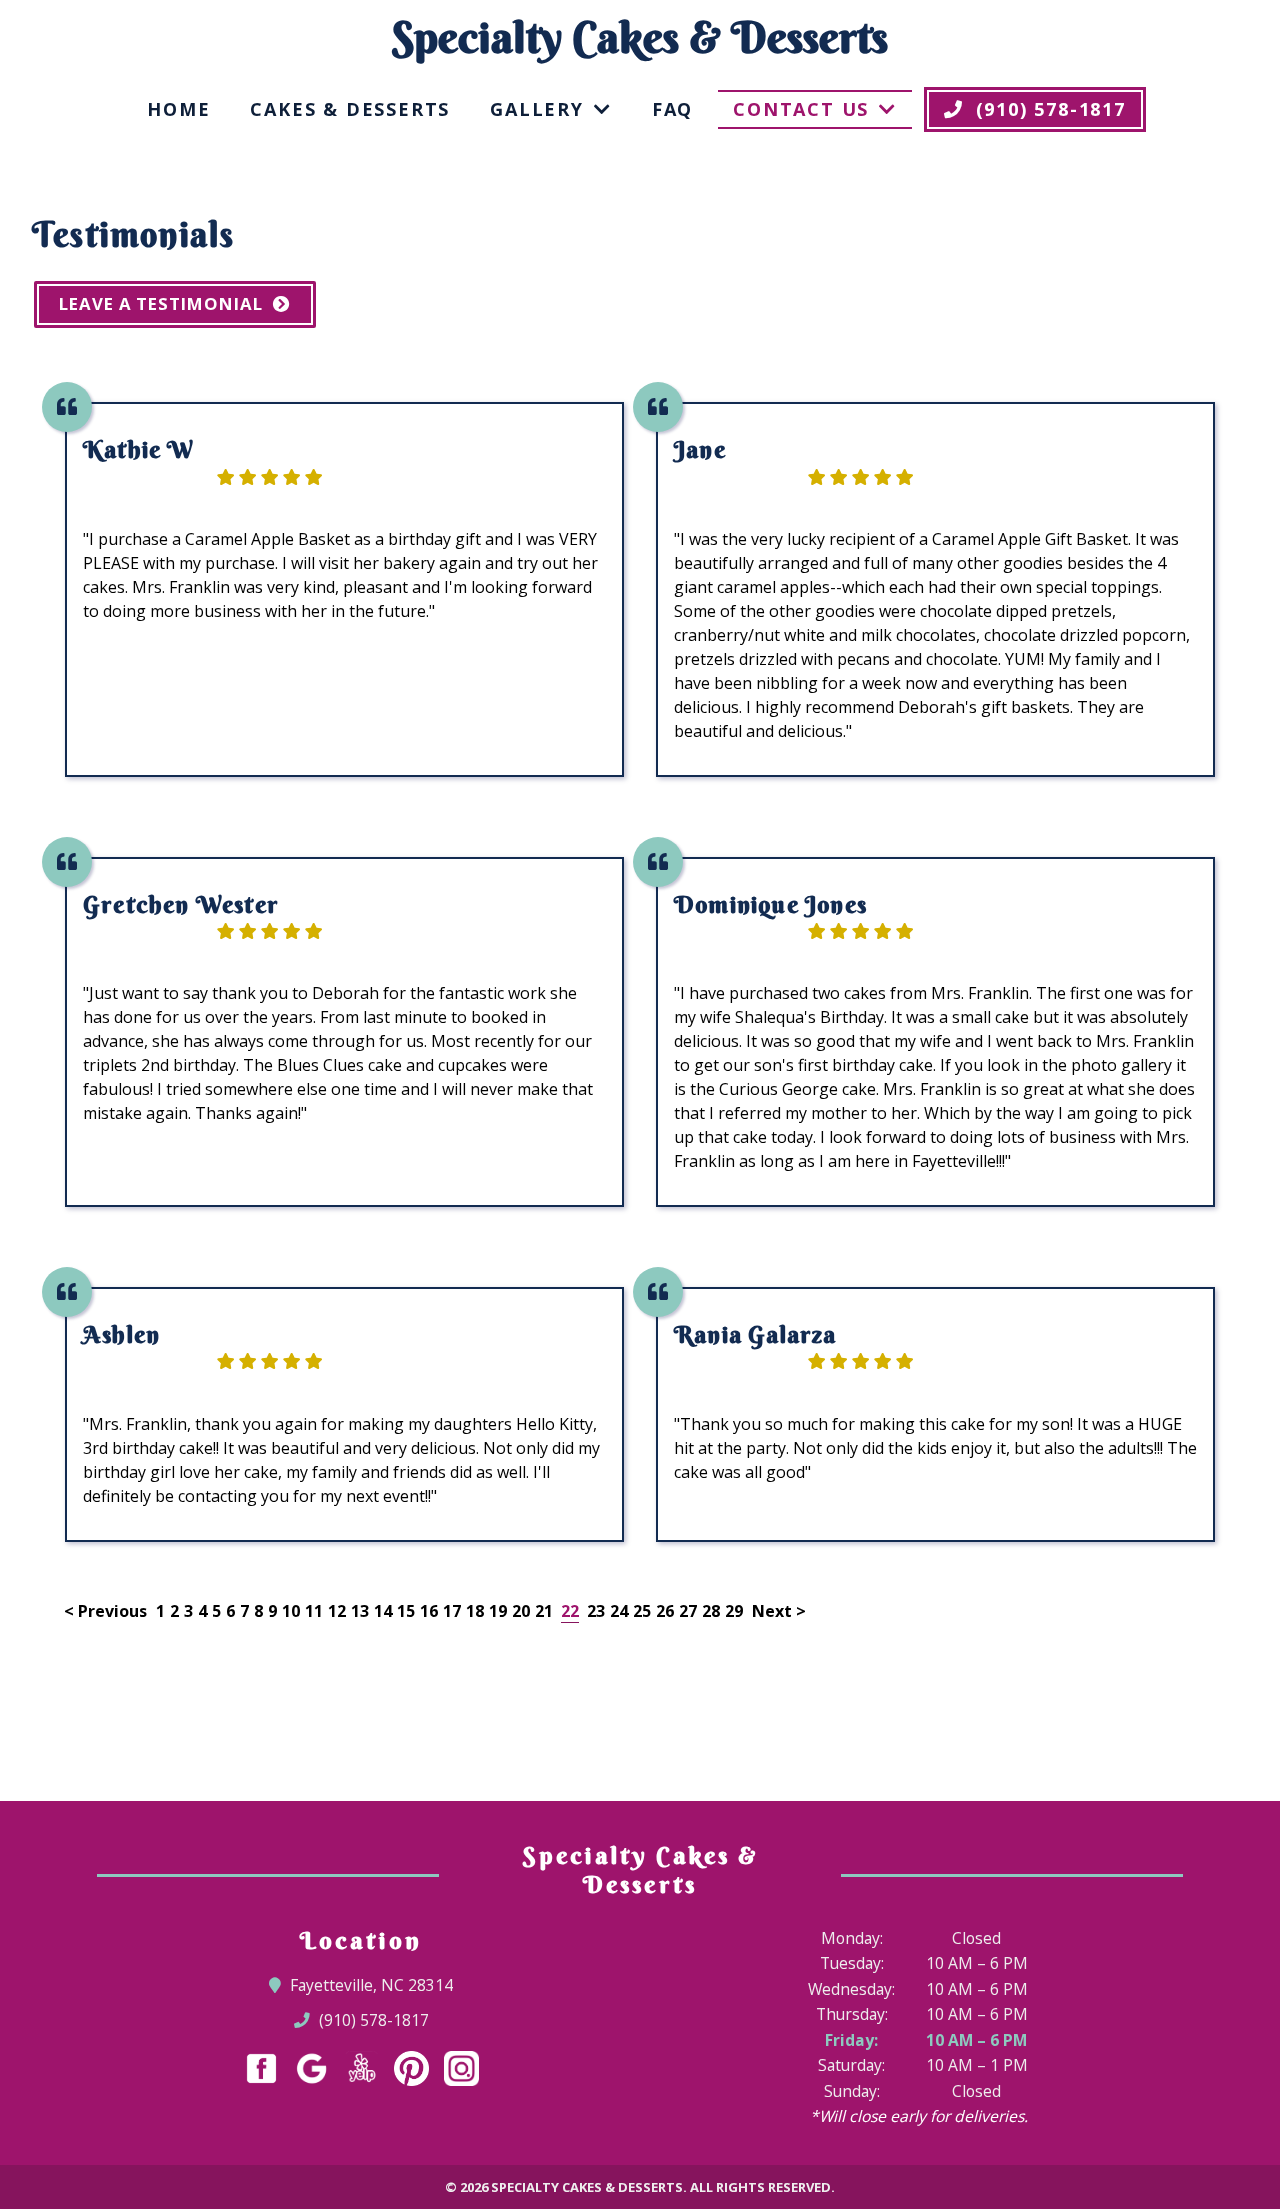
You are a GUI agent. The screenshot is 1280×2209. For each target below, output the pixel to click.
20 (521, 1611)
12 (337, 1611)
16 (429, 1611)
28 (711, 1611)
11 (314, 1611)
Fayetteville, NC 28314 (372, 1985)
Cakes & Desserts (350, 109)
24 (619, 1611)
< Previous (107, 1611)
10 (291, 1611)
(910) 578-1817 (372, 2020)
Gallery (537, 109)
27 (688, 1611)
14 (383, 1611)
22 (570, 1611)
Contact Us (801, 109)
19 (498, 1611)
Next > (779, 1611)
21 (544, 1611)
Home (178, 109)
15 (406, 1611)
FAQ (672, 109)
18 (475, 1611)
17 (452, 1611)
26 (665, 1611)
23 (596, 1611)
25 (642, 1611)
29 (734, 1611)
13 (360, 1611)
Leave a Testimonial (161, 303)
